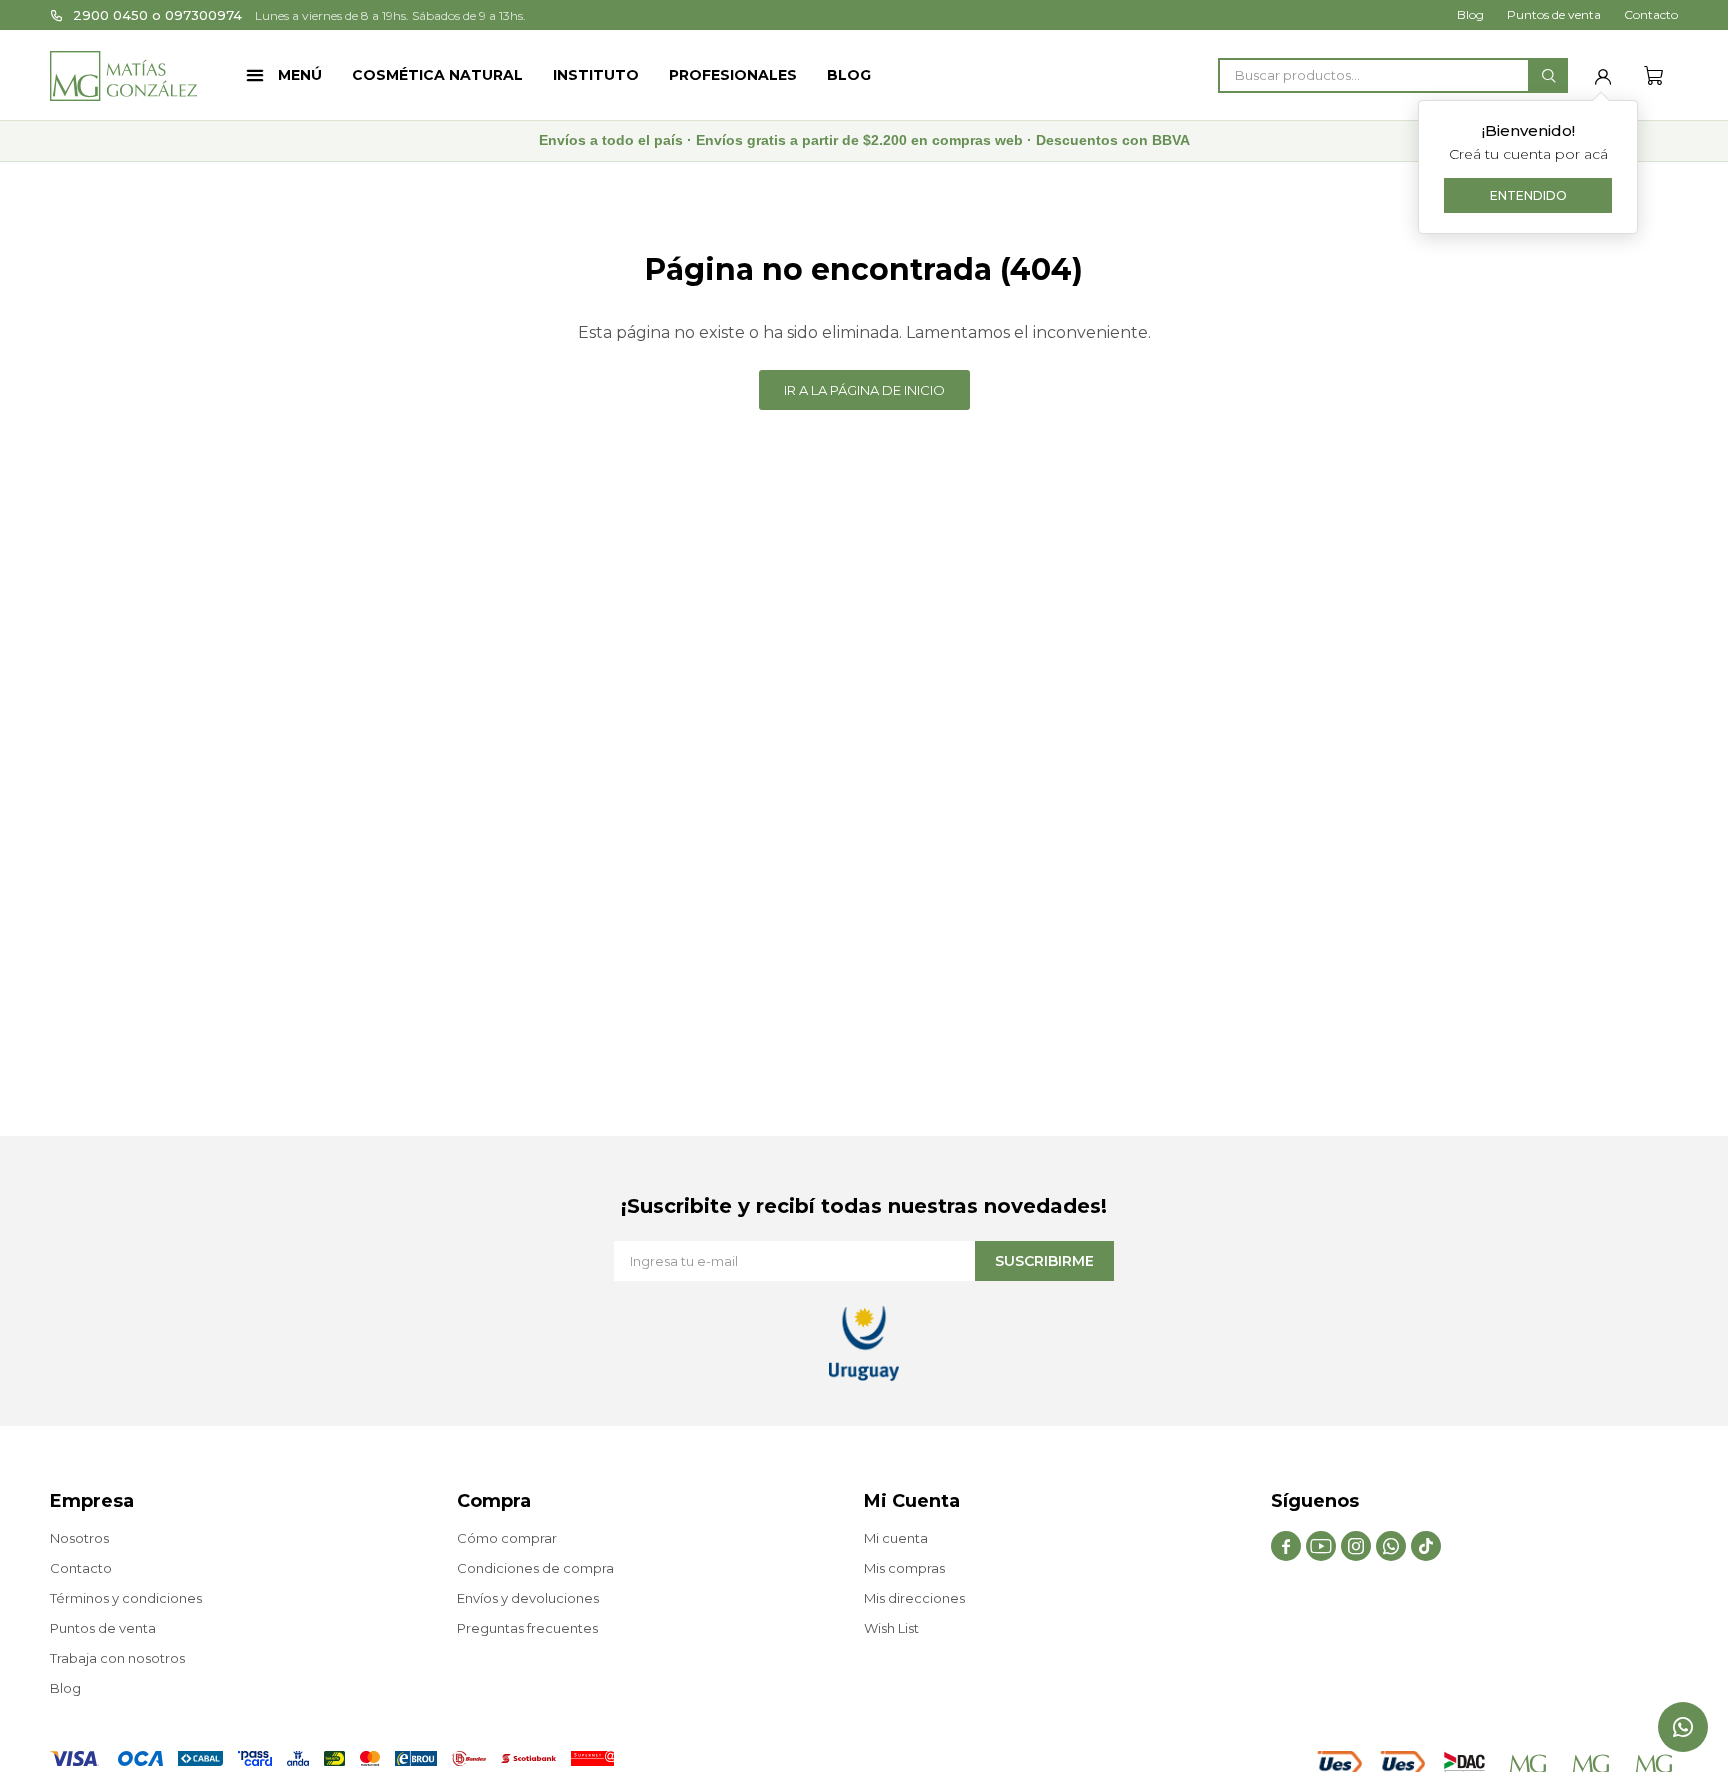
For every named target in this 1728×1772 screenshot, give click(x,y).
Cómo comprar (507, 1538)
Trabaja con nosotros (117, 1658)
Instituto (596, 75)
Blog (849, 75)
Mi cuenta (896, 1538)
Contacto (1651, 14)
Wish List (891, 1628)
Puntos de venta (1554, 14)
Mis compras (904, 1568)
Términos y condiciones (126, 1598)
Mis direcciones (914, 1598)
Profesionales (733, 75)
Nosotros (79, 1538)
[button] (1548, 75)
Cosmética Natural (437, 75)
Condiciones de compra (535, 1568)
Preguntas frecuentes (527, 1628)
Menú (300, 75)
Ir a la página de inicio (864, 390)
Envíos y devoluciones (528, 1598)
